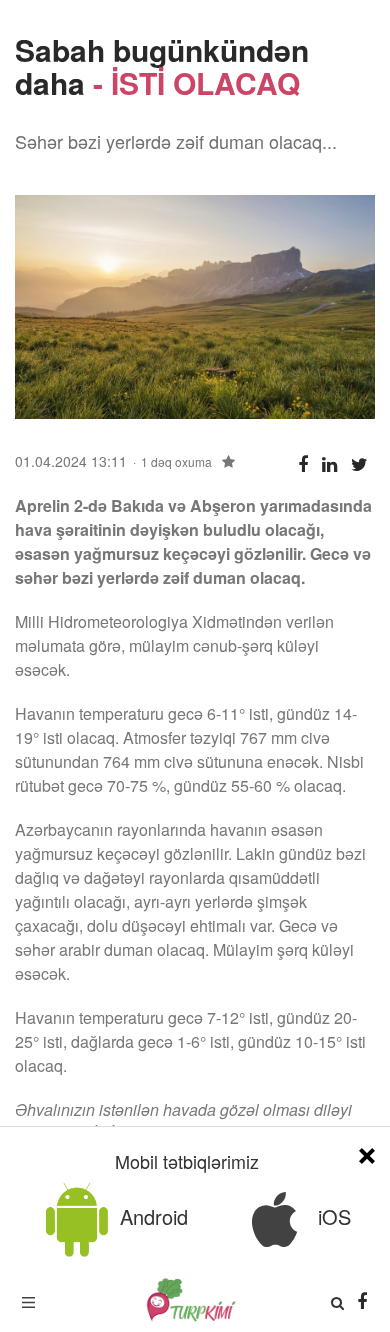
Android (151, 1216)
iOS (331, 1216)
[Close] (367, 1152)
